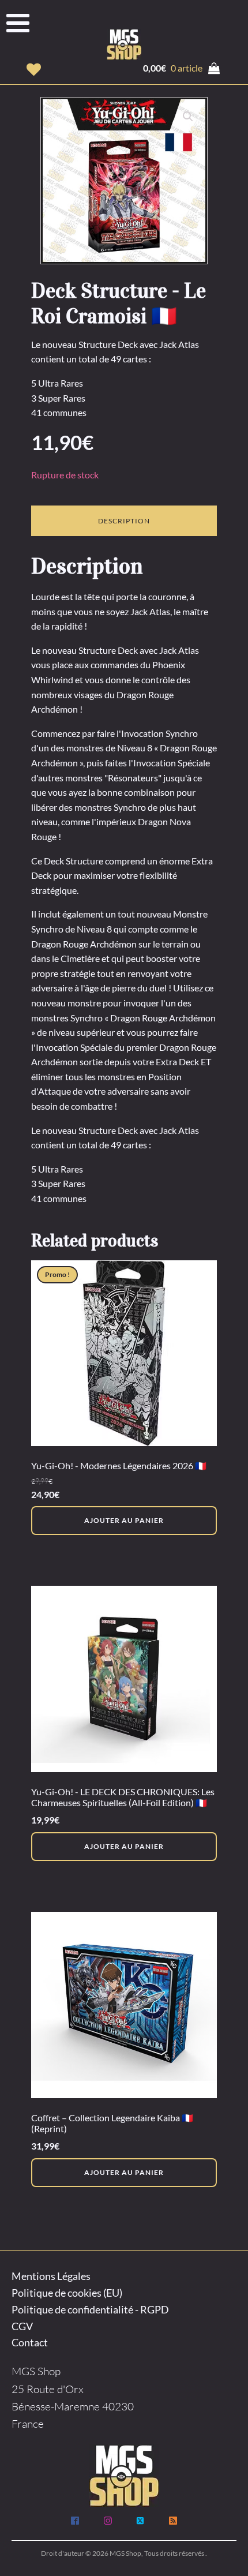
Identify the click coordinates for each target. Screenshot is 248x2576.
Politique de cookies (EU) (67, 2293)
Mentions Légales (51, 2276)
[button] (34, 70)
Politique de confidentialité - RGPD (90, 2309)
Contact (30, 2342)
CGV (22, 2326)
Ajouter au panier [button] (124, 1520)
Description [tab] (124, 521)
